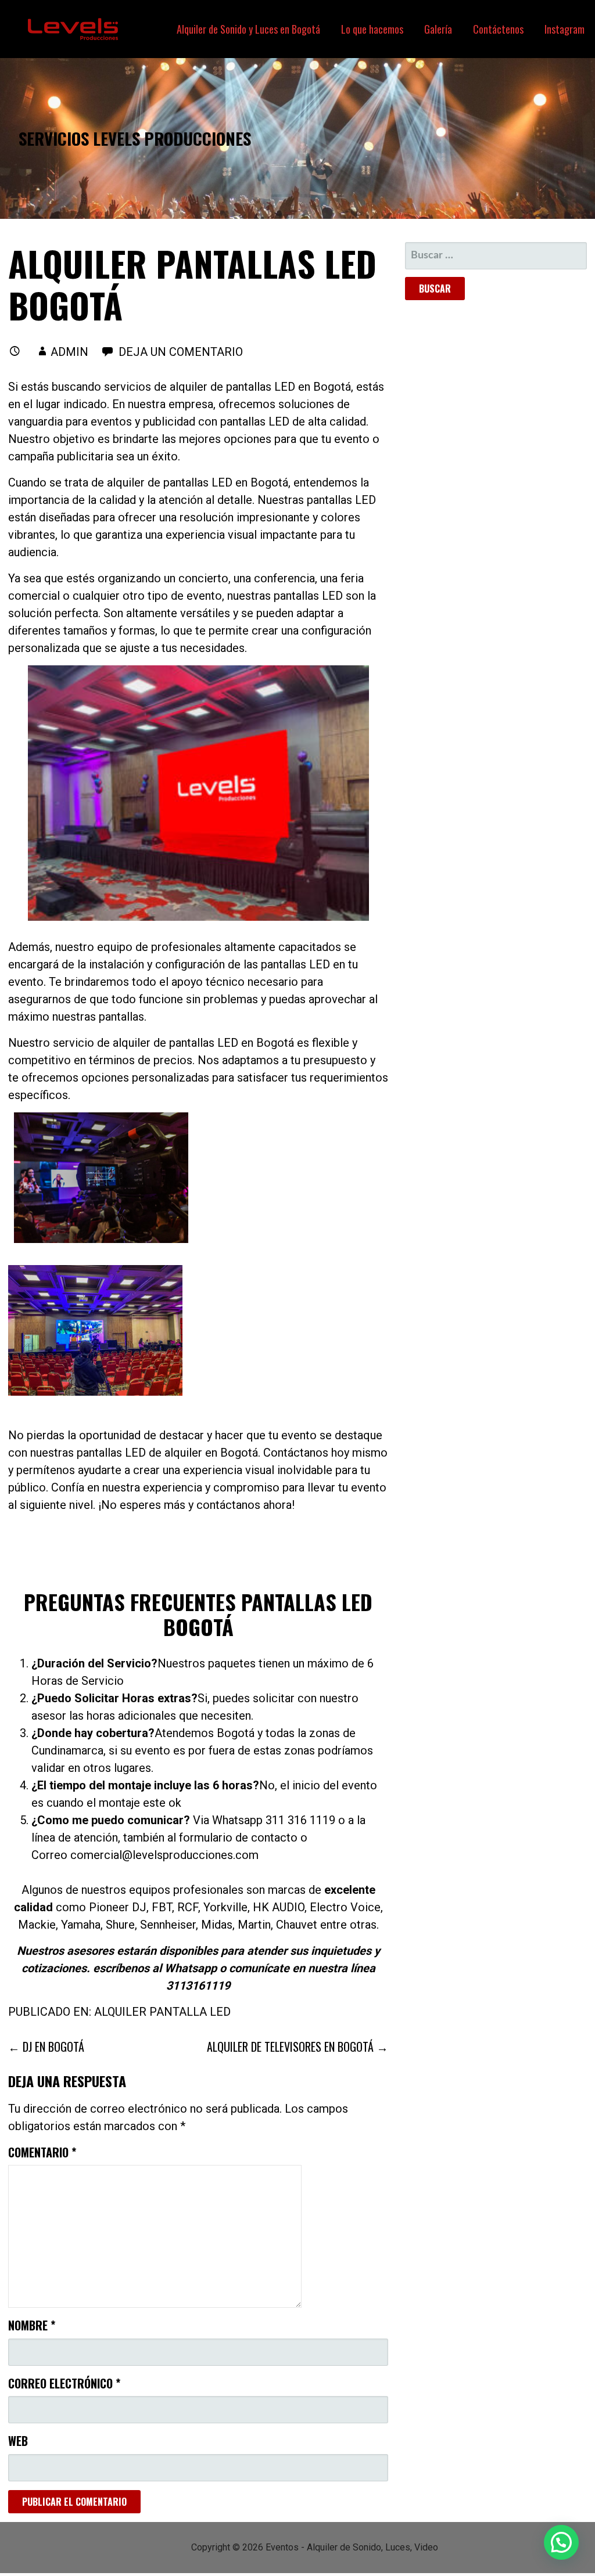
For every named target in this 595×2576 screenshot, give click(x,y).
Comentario (42, 2152)
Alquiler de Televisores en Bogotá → (297, 2047)
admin (69, 352)
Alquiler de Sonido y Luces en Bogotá (248, 29)
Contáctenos (498, 29)
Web (18, 2441)
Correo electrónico (64, 2383)
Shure (120, 1925)
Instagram (564, 29)
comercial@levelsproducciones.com (164, 1855)
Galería (438, 29)
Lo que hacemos (372, 29)
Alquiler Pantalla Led (162, 2012)
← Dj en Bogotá (46, 2047)
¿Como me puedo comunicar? (111, 1820)
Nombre (32, 2325)
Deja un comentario (181, 352)
